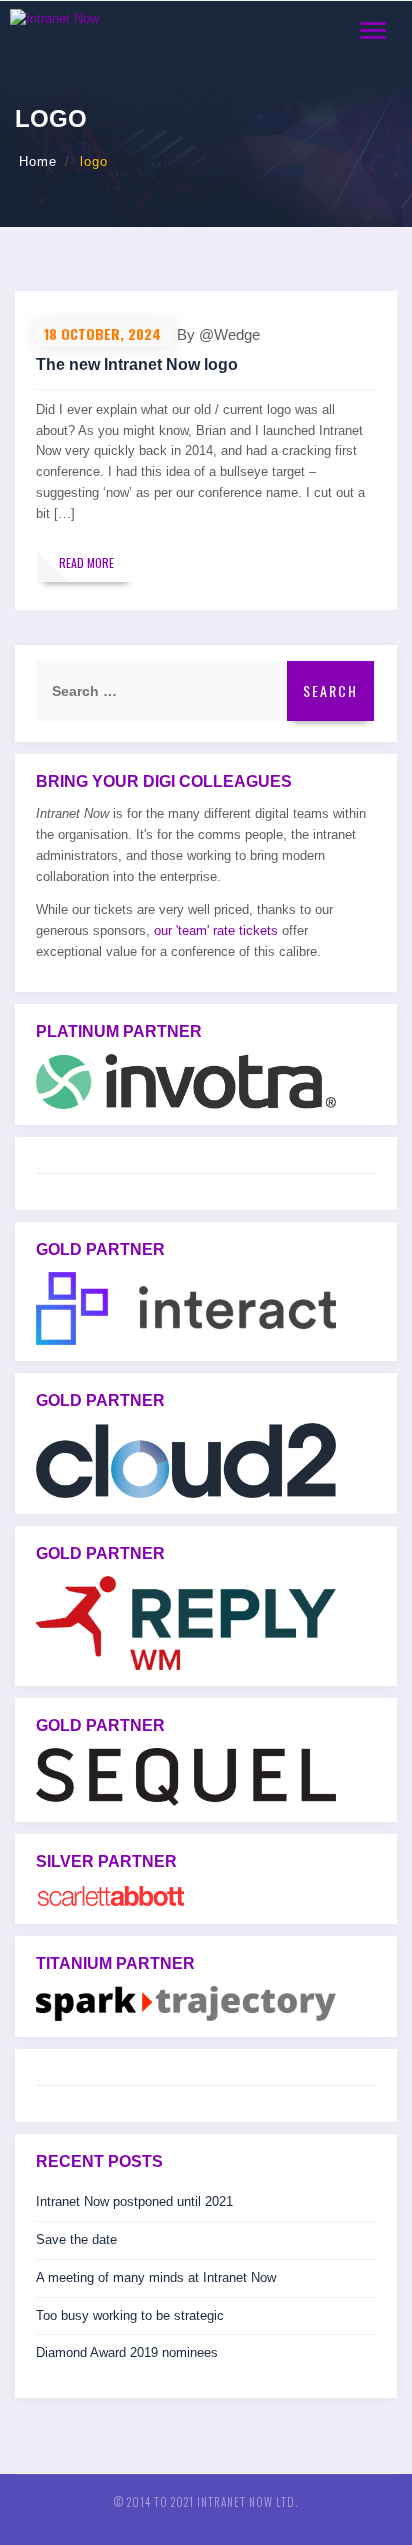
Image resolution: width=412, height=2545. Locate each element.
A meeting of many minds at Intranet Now (156, 2277)
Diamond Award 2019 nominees (127, 2352)
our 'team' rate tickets (216, 930)
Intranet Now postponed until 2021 (134, 2201)
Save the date (76, 2239)
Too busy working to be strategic (130, 2315)
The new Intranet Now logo (137, 364)
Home (38, 161)
